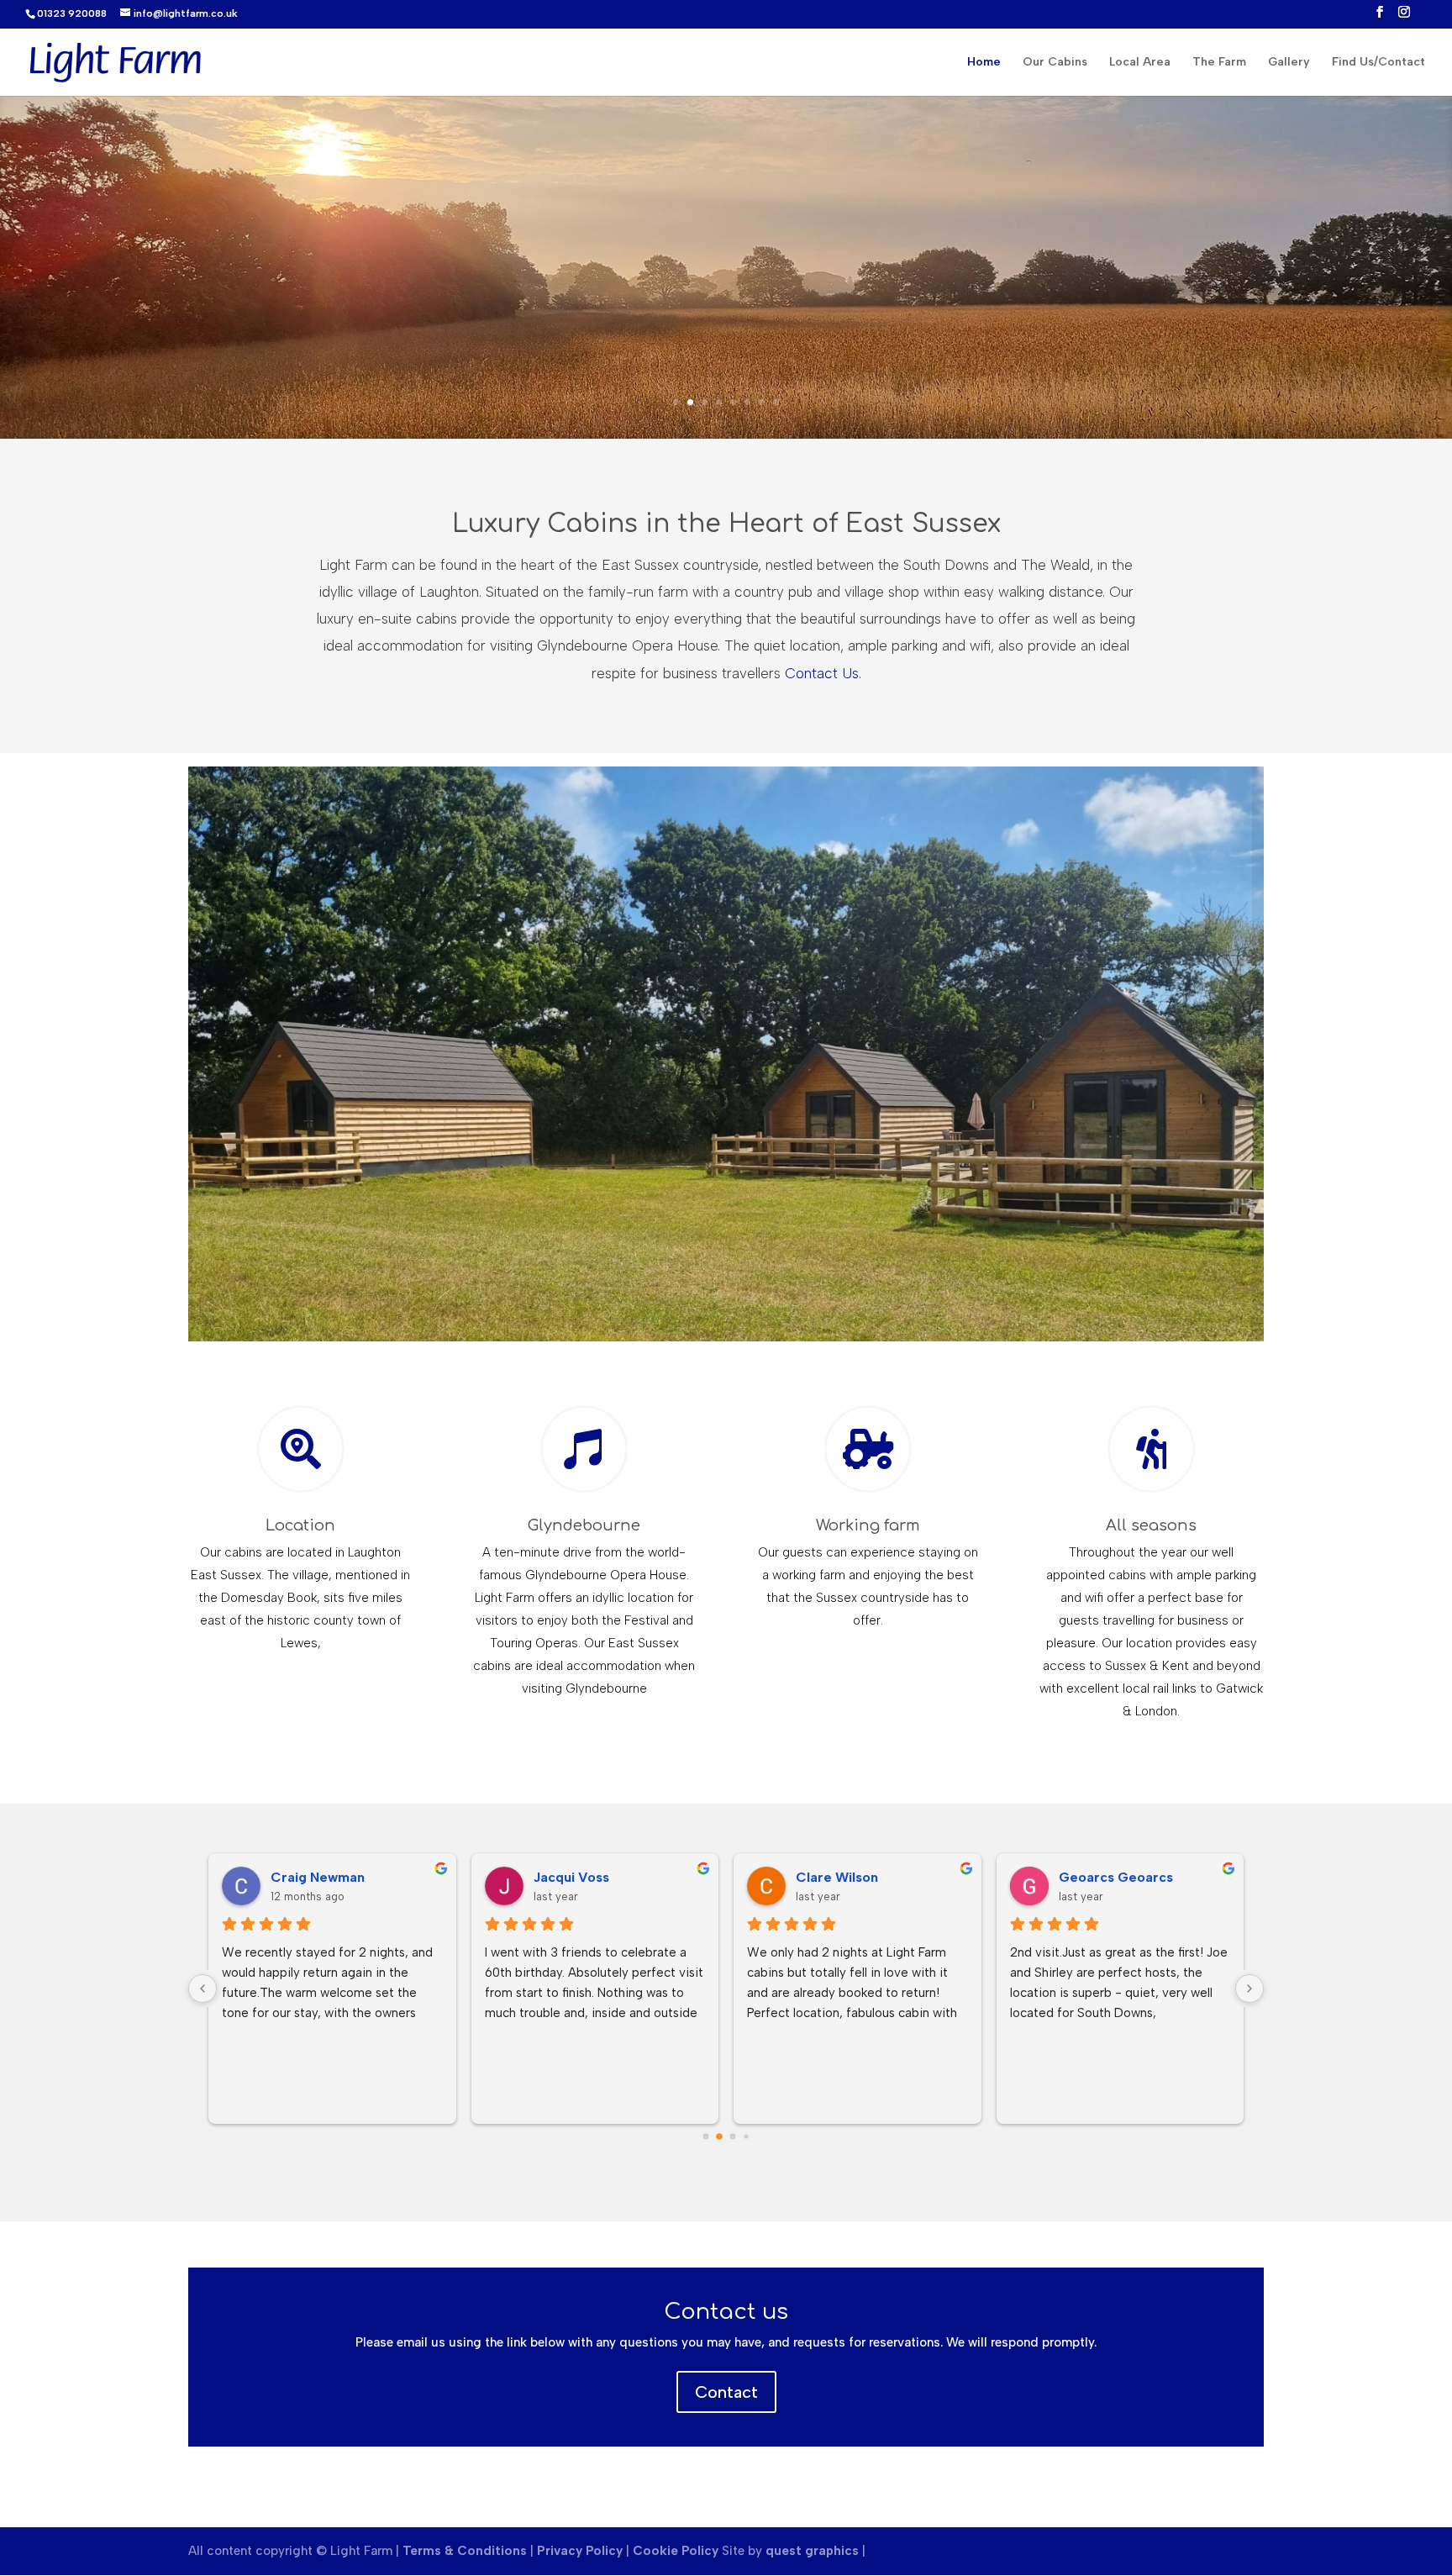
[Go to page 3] (746, 2136)
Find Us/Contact (1378, 63)
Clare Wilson (837, 1877)
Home (984, 63)
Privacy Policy (580, 2551)
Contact (726, 2392)
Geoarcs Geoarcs (1116, 1877)
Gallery (1289, 63)
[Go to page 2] (733, 2137)
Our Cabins (1055, 63)
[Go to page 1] (719, 2136)
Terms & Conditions (466, 2551)
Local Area (1140, 63)
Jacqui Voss (571, 1877)
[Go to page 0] (706, 2137)
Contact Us (822, 673)
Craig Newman (318, 1877)
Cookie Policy (676, 2551)
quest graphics (812, 2551)
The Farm (1219, 63)
